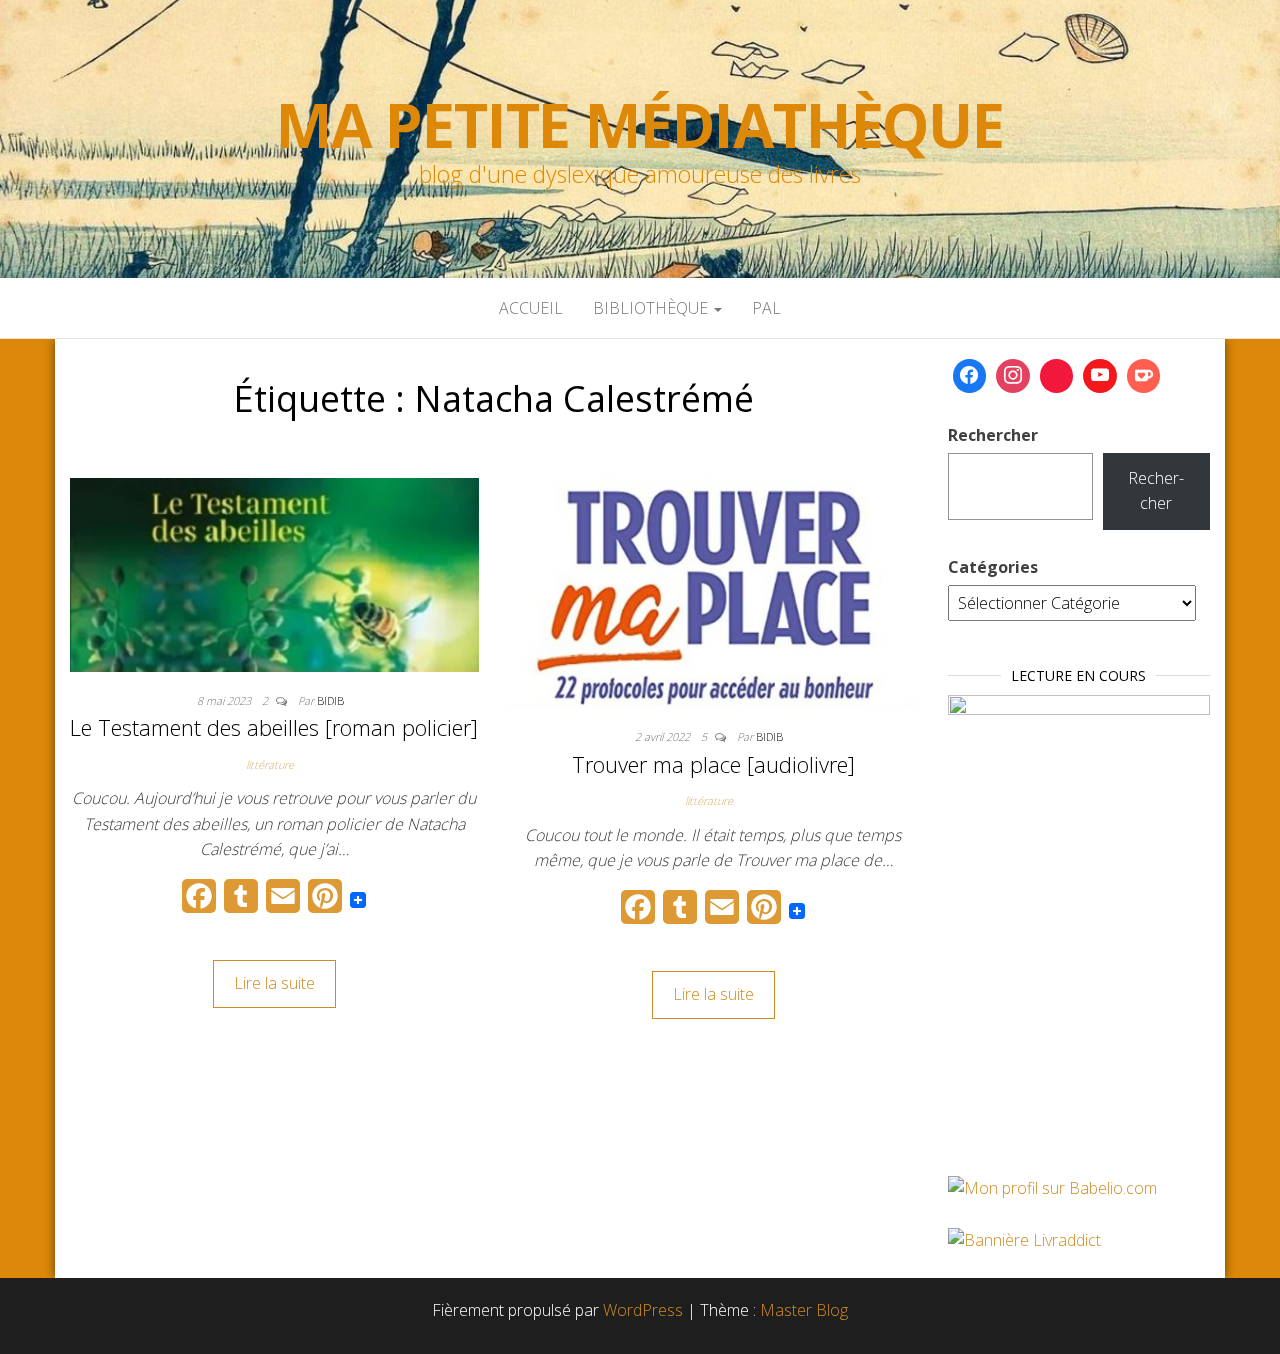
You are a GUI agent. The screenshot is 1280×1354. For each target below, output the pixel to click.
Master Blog (804, 1310)
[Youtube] (1100, 376)
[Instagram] (1013, 376)
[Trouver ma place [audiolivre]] (713, 591)
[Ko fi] (1144, 376)
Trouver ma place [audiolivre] (713, 764)
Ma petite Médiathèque (640, 125)
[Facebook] (970, 376)
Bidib (330, 700)
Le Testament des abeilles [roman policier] (274, 727)
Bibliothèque (652, 308)
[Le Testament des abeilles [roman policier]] (274, 573)
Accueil (531, 308)
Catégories (993, 567)
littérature (270, 764)
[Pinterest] (1057, 376)
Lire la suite (274, 983)
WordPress (643, 1310)
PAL (766, 308)
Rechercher (993, 435)
